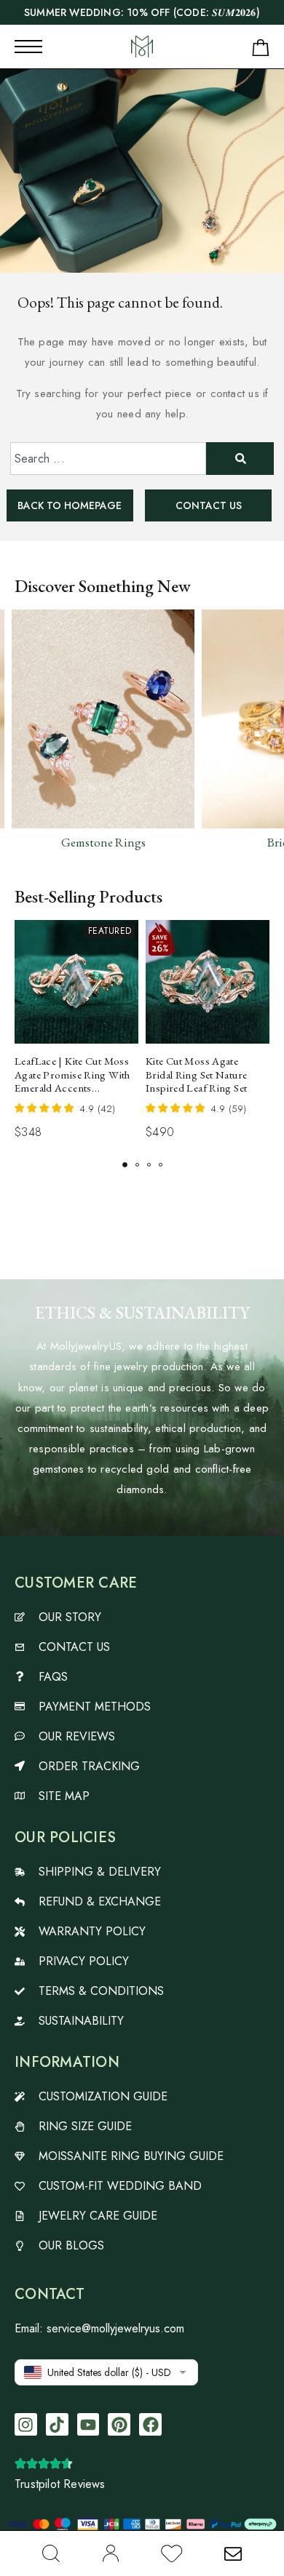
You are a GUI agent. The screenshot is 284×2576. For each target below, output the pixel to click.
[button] (125, 1165)
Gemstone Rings (103, 842)
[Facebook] (150, 2424)
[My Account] (110, 2553)
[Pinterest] (119, 2424)
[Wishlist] (172, 2556)
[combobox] (108, 459)
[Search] (51, 2553)
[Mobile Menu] (28, 47)
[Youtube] (88, 2424)
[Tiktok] (57, 2424)
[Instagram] (26, 2424)
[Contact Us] (233, 2553)
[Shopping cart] (261, 51)
